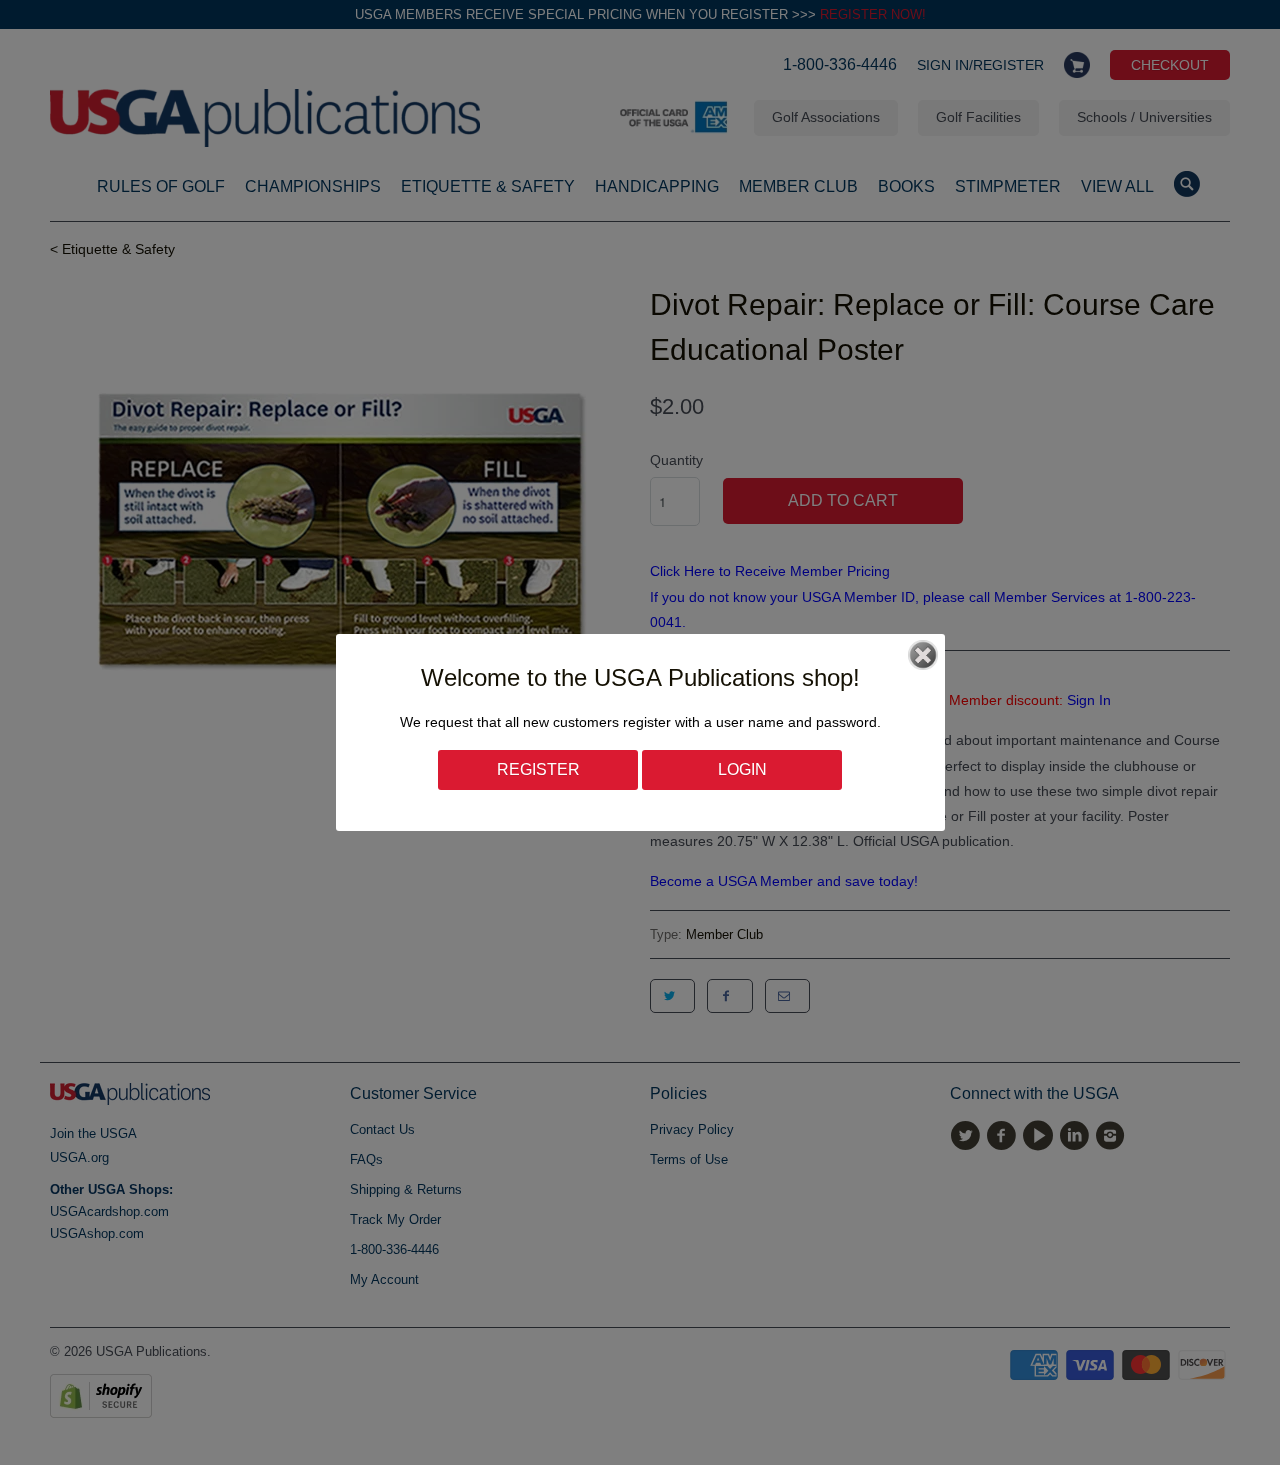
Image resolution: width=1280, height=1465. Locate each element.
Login (742, 769)
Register (538, 769)
